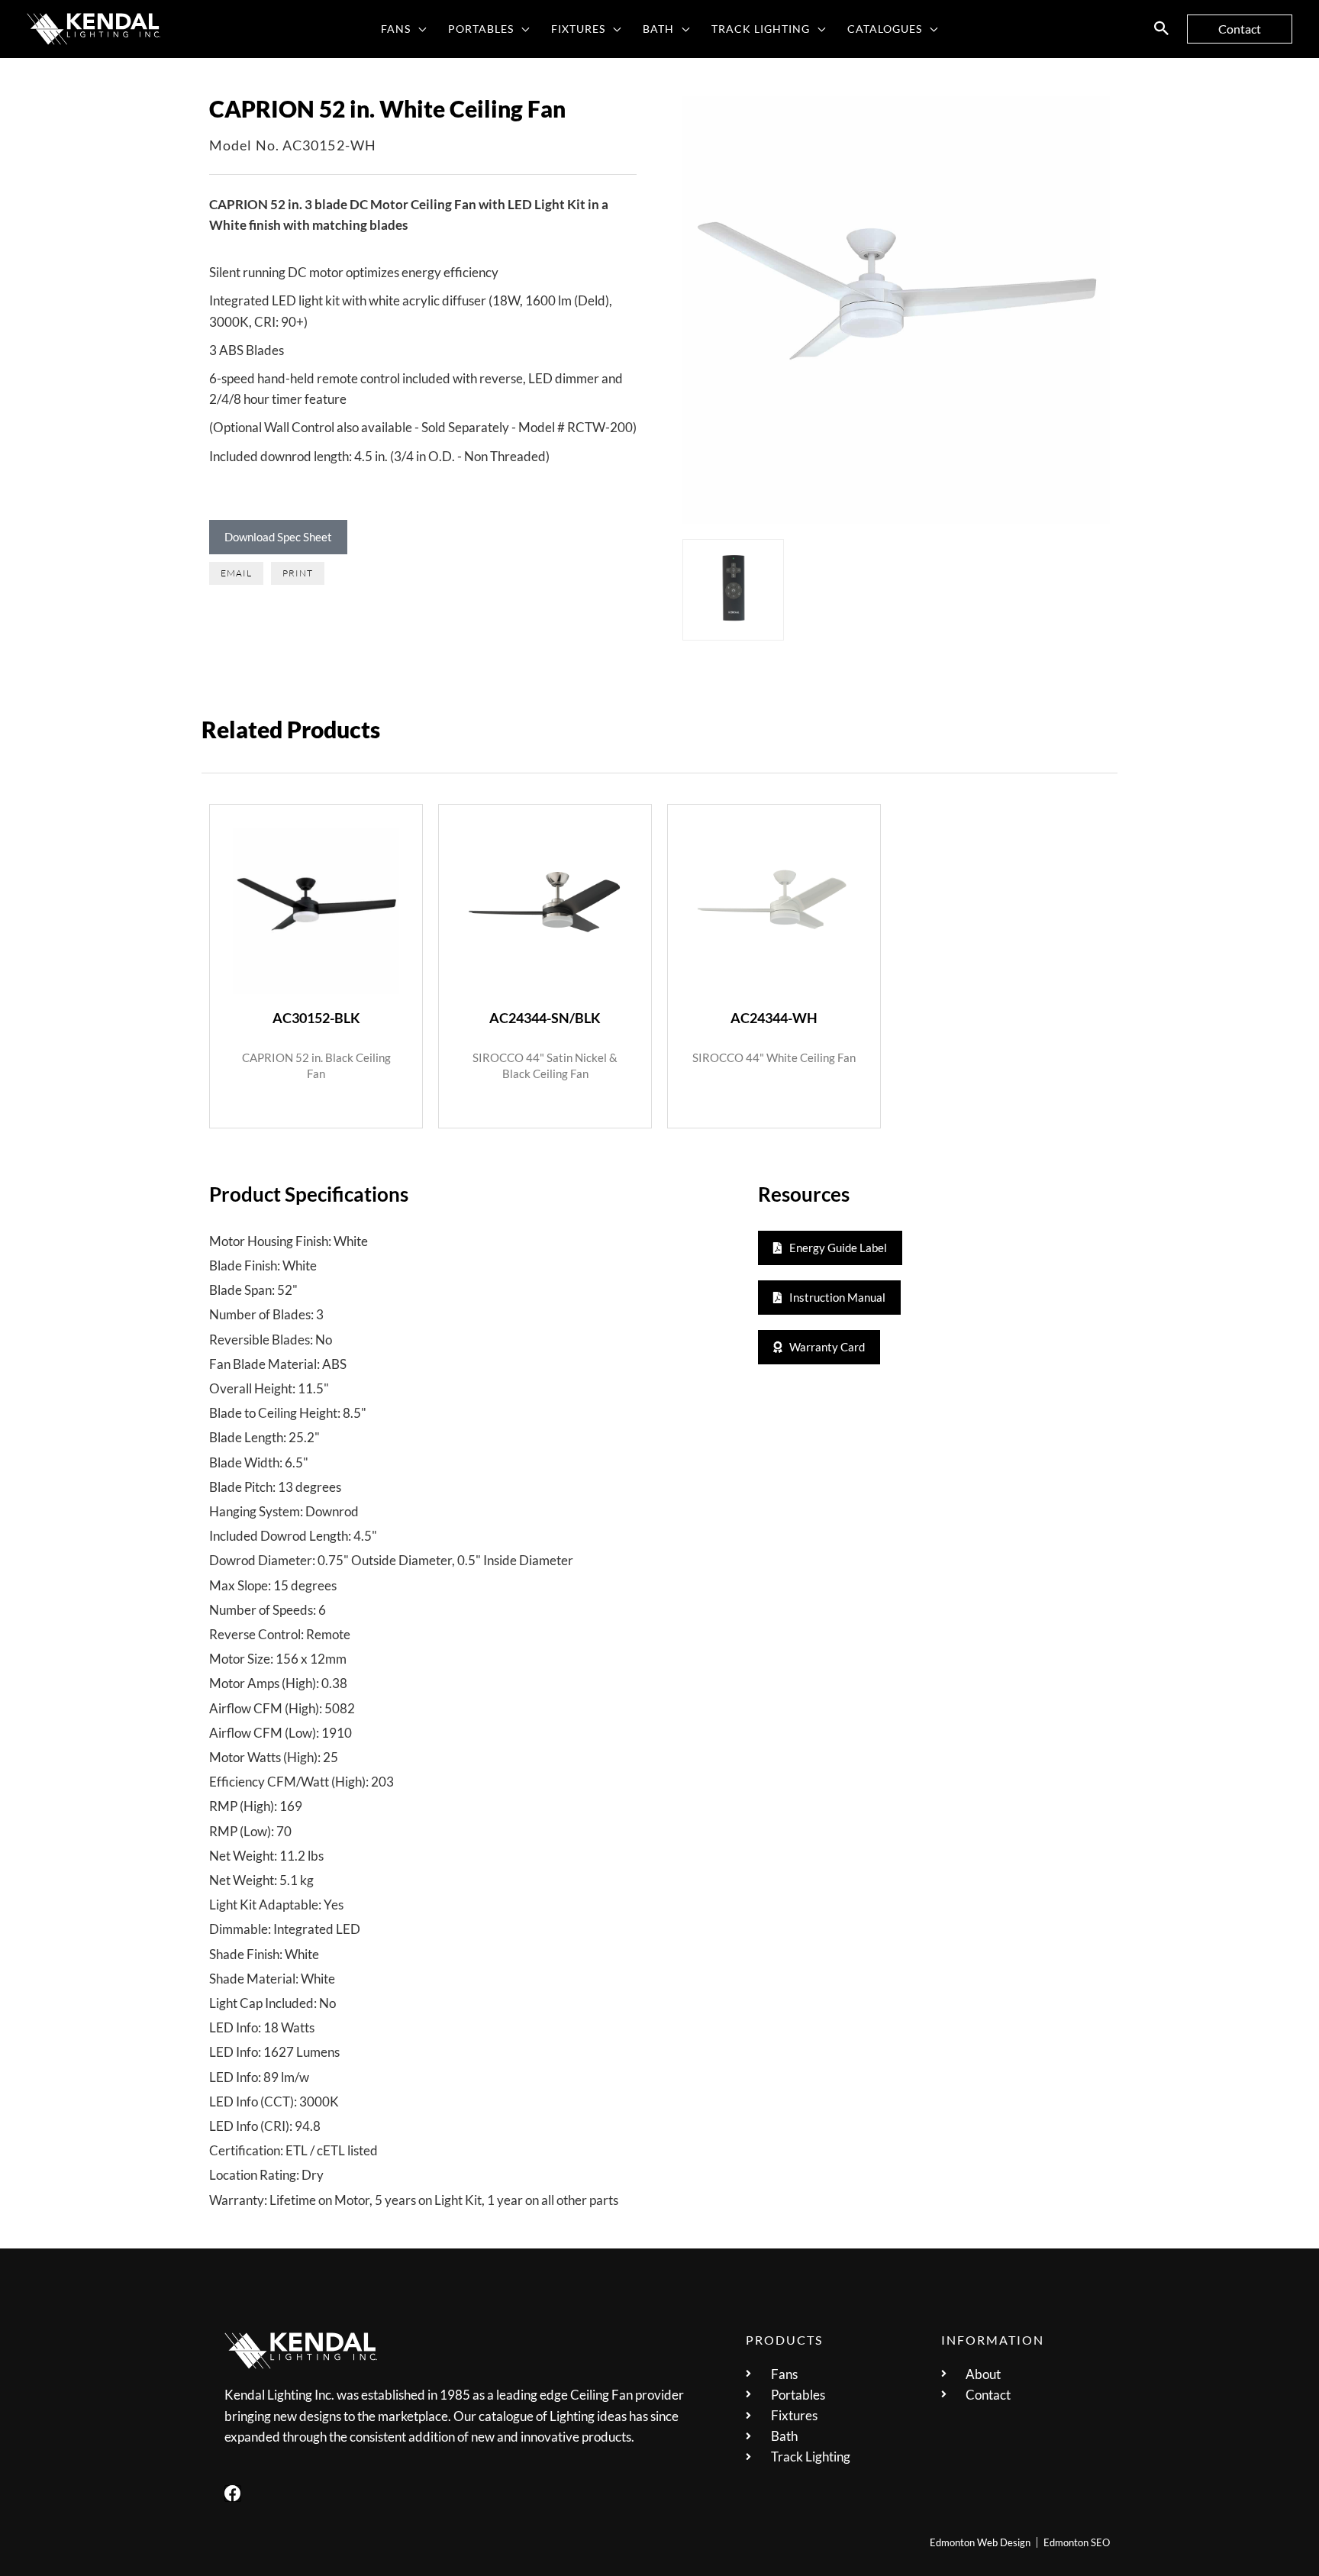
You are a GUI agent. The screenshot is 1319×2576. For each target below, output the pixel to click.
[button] (419, 29)
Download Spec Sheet (278, 537)
